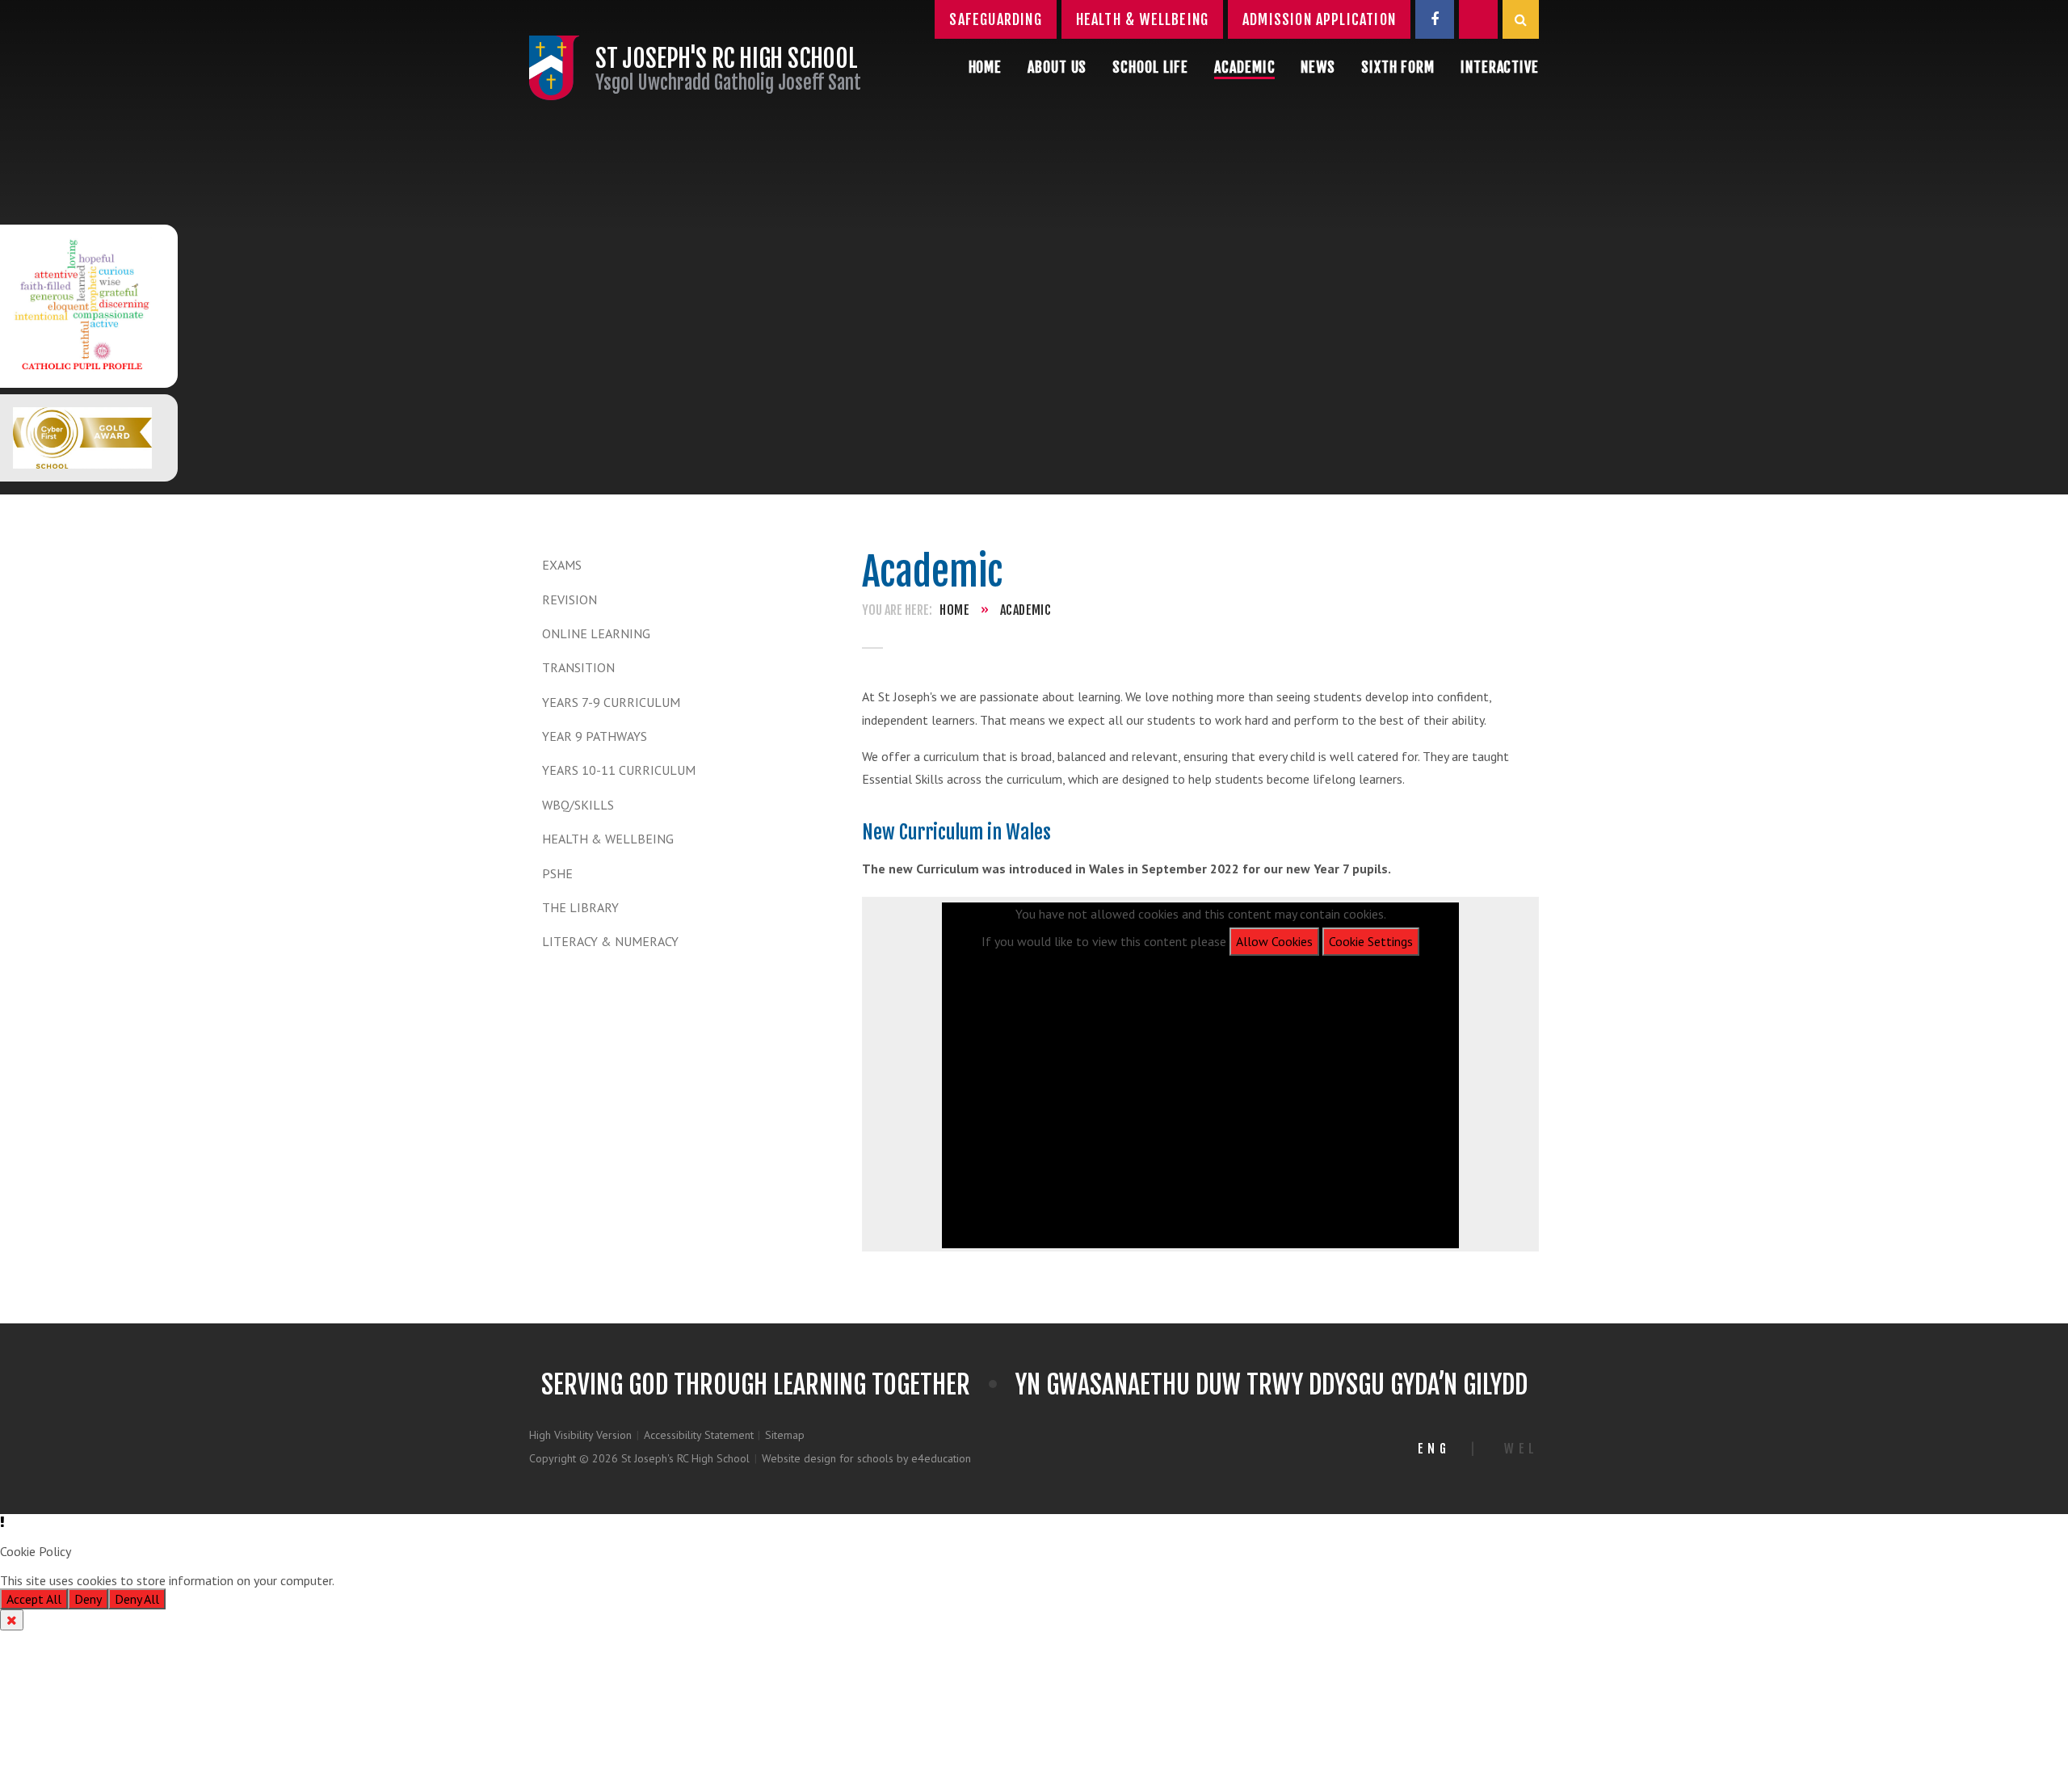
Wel (1522, 1449)
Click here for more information (422, 1580)
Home (954, 610)
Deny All (137, 1599)
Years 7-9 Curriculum (611, 702)
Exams (562, 565)
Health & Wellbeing (608, 839)
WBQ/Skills (578, 805)
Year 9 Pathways (595, 736)
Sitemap (785, 1435)
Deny (88, 1599)
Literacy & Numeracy (610, 941)
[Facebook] (1435, 19)
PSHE (557, 873)
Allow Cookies (1274, 941)
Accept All (34, 1599)
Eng (1434, 1449)
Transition (578, 667)
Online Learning (596, 633)
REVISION (570, 599)
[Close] (12, 1620)
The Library (580, 907)
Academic (1026, 610)
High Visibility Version (580, 1435)
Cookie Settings (1371, 941)
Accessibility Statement (699, 1435)
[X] (1478, 19)
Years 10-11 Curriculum (619, 770)
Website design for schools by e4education (866, 1458)
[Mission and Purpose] (82, 306)
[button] (1034, 1522)
